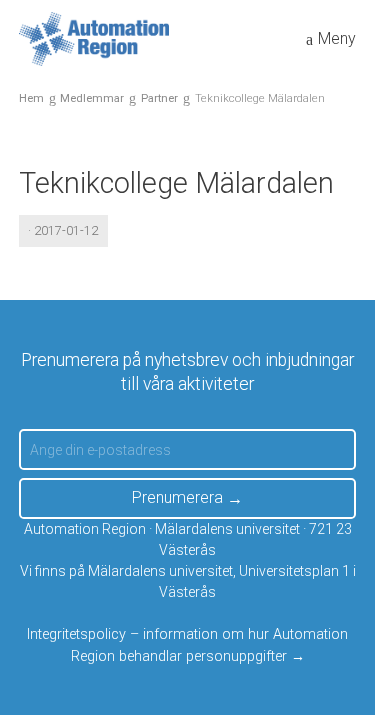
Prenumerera (177, 497)
